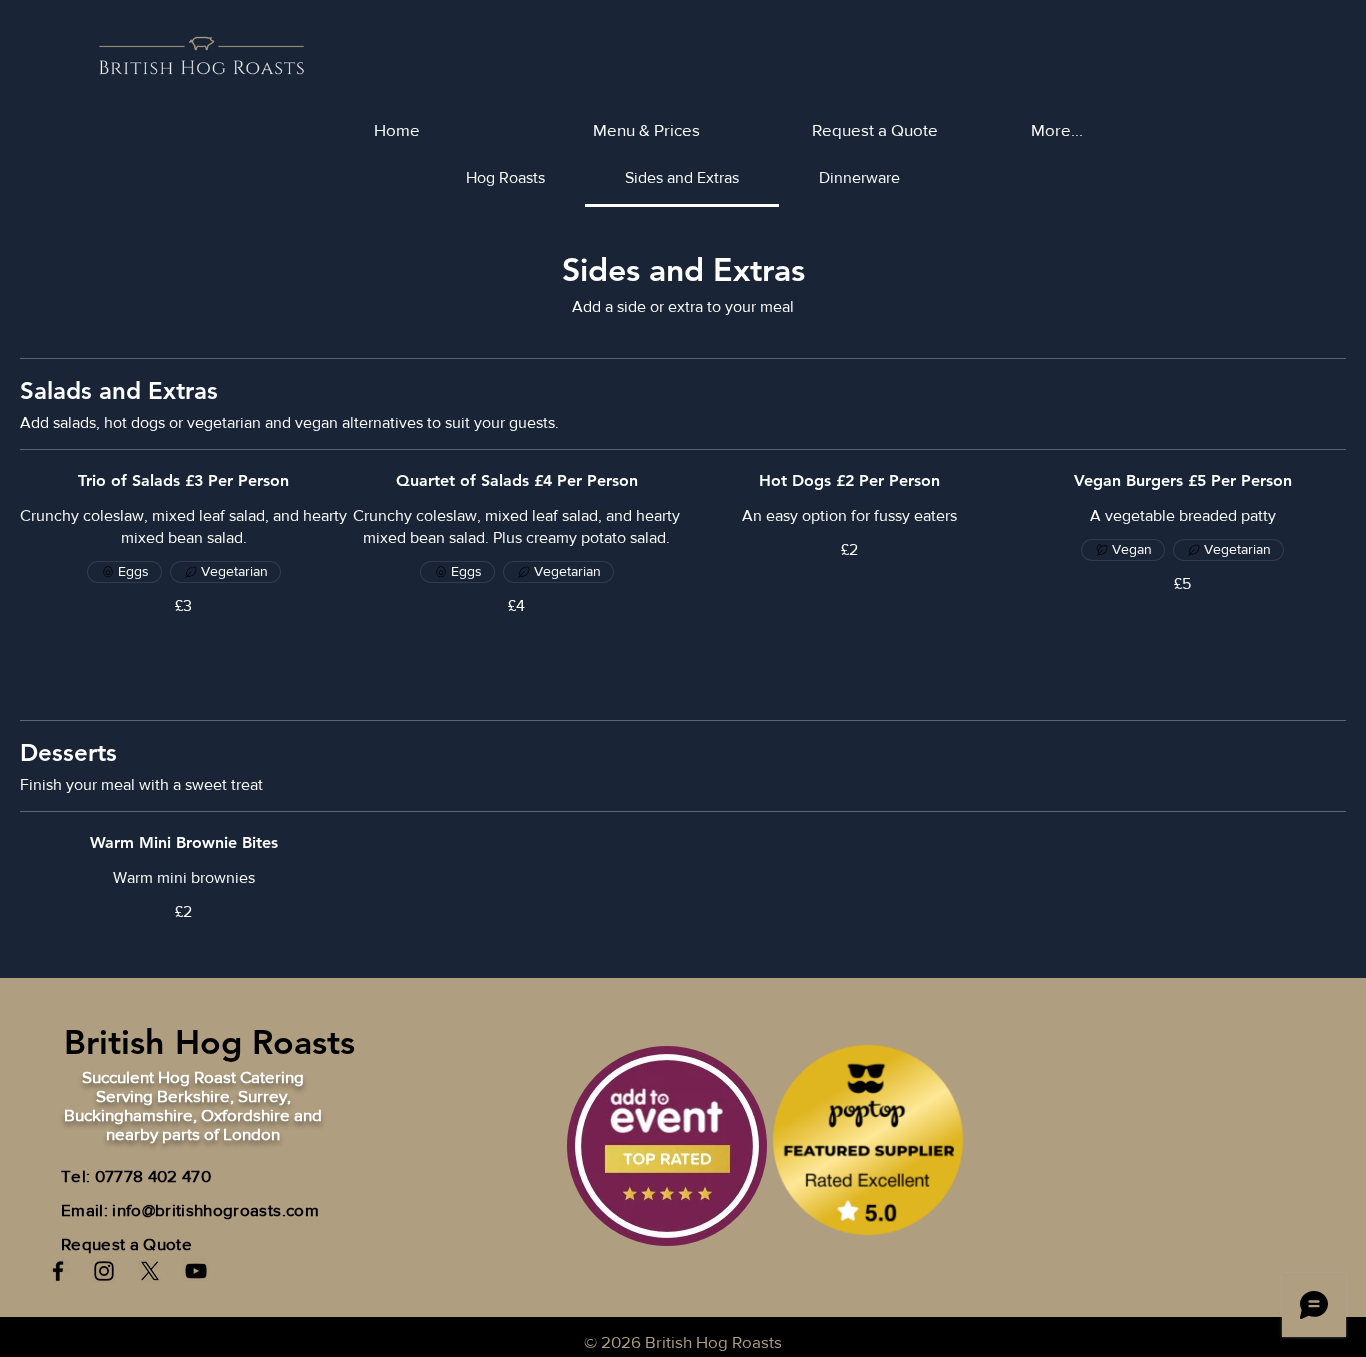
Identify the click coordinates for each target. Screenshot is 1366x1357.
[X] (150, 1271)
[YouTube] (196, 1271)
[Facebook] (58, 1271)
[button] (1125, 129)
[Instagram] (104, 1271)
